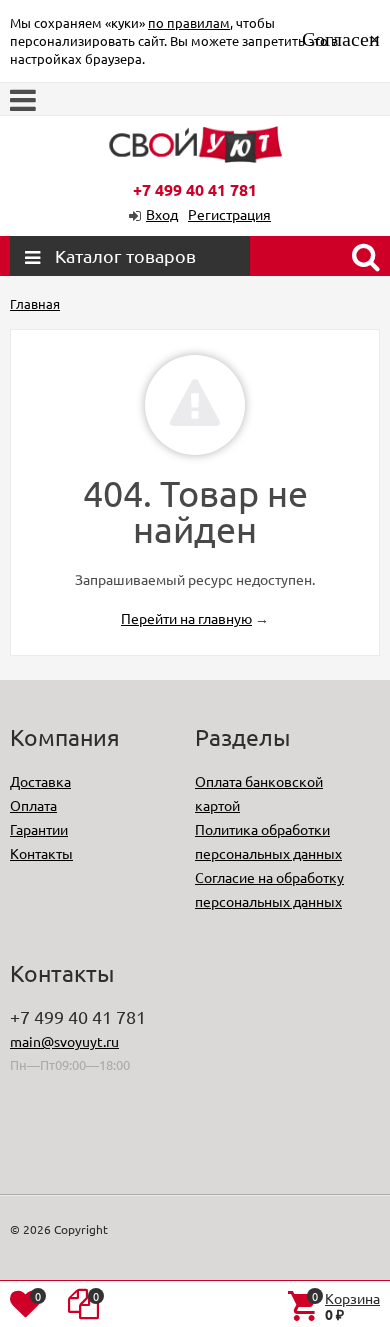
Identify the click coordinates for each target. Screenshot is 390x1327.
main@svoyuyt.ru (64, 1041)
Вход (162, 214)
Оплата (33, 805)
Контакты (41, 853)
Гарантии (39, 829)
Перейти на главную (186, 618)
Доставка (40, 781)
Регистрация (229, 214)
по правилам (189, 22)
